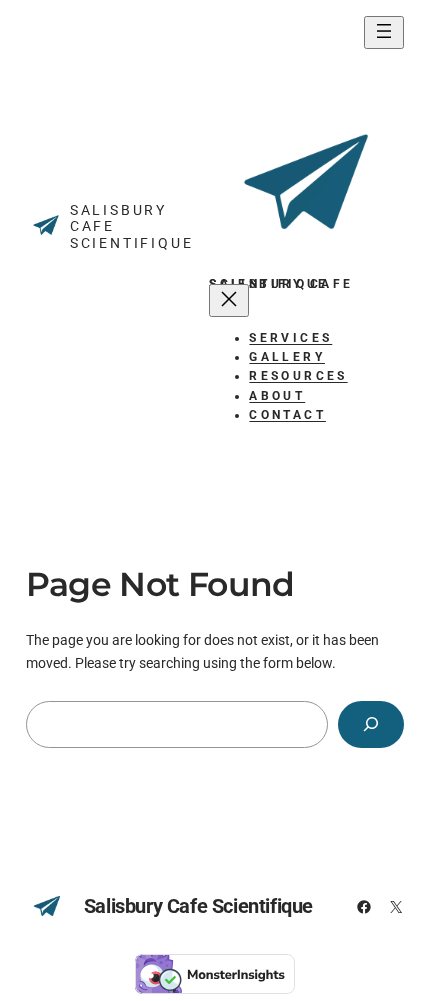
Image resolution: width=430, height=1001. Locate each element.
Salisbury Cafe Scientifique (198, 906)
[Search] (371, 724)
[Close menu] (229, 300)
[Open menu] (384, 32)
